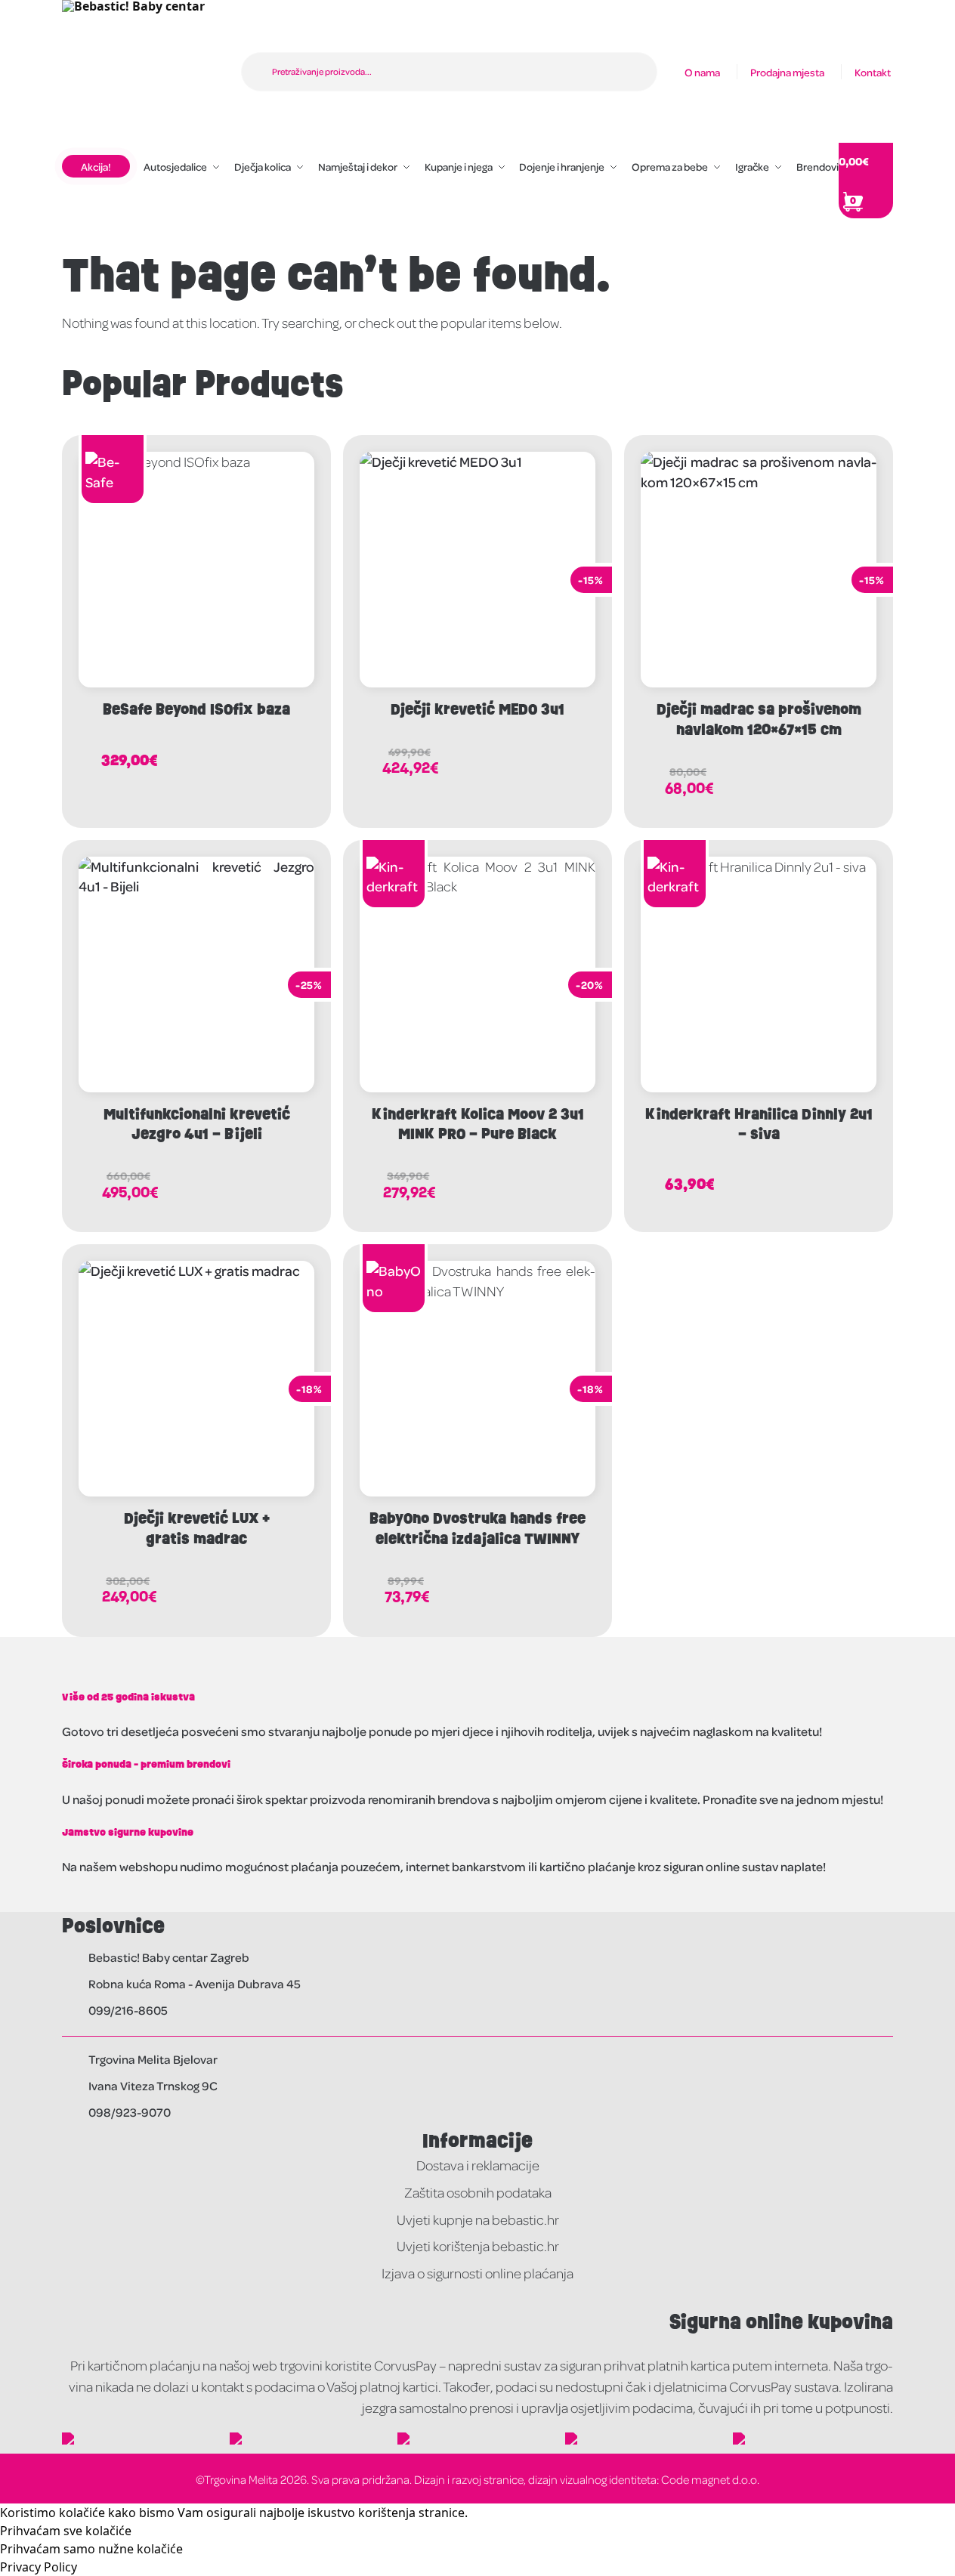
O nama (702, 72)
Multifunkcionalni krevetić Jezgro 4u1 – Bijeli (197, 1124)
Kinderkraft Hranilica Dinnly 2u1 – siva (759, 1124)
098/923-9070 (130, 2112)
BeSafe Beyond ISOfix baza (196, 709)
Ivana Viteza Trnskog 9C (153, 2085)
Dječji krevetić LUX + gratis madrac (197, 1529)
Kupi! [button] (255, 760)
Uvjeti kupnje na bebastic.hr (478, 2219)
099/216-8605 (128, 2010)
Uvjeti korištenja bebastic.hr (478, 2246)
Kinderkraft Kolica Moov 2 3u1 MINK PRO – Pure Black (478, 1124)
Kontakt (873, 72)
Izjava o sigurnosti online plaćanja (477, 2273)
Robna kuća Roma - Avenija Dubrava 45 (195, 1983)
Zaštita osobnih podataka (478, 2192)
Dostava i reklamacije (478, 2165)
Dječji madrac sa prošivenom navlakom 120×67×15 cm (759, 720)
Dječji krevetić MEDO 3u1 (477, 709)
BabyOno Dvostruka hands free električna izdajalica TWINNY (477, 1529)
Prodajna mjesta (787, 72)
